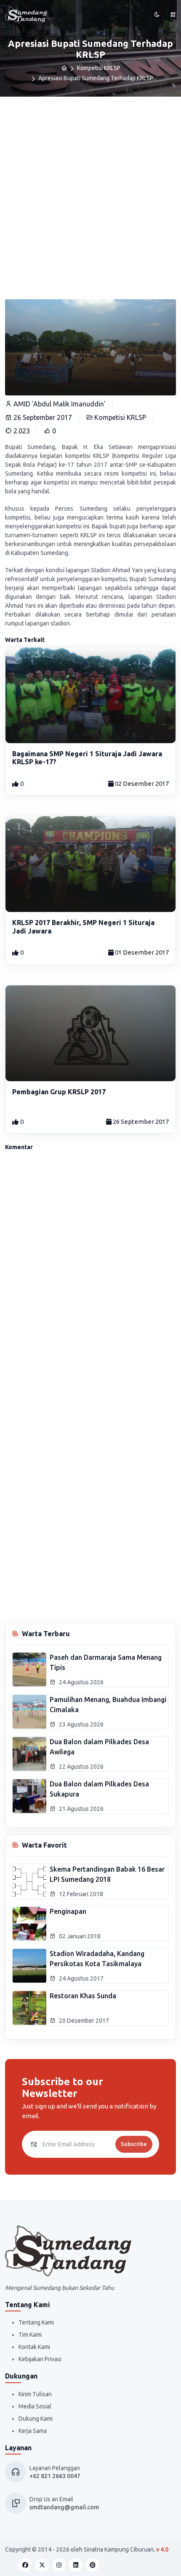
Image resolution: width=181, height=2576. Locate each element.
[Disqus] (90, 1272)
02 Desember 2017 (141, 783)
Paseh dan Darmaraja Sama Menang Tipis (106, 1662)
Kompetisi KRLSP (99, 68)
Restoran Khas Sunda (83, 1996)
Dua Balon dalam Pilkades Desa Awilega (99, 1747)
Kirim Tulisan (35, 2394)
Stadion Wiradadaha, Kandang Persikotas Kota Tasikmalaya (97, 1959)
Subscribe (134, 2144)
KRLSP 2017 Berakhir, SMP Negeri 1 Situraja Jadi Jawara (83, 927)
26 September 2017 (140, 1122)
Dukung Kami (36, 2419)
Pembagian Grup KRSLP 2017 (59, 1092)
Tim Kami (30, 2335)
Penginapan (68, 1911)
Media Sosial (35, 2406)
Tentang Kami (36, 2322)
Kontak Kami (34, 2347)
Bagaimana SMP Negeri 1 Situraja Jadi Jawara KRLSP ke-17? (87, 758)
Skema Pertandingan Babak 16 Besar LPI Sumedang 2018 (107, 1874)
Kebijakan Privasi (40, 2359)
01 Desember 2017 (141, 952)
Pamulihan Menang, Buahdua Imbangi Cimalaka (108, 1705)
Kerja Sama (33, 2431)
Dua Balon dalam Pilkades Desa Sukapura (99, 1789)
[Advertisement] (90, 192)
